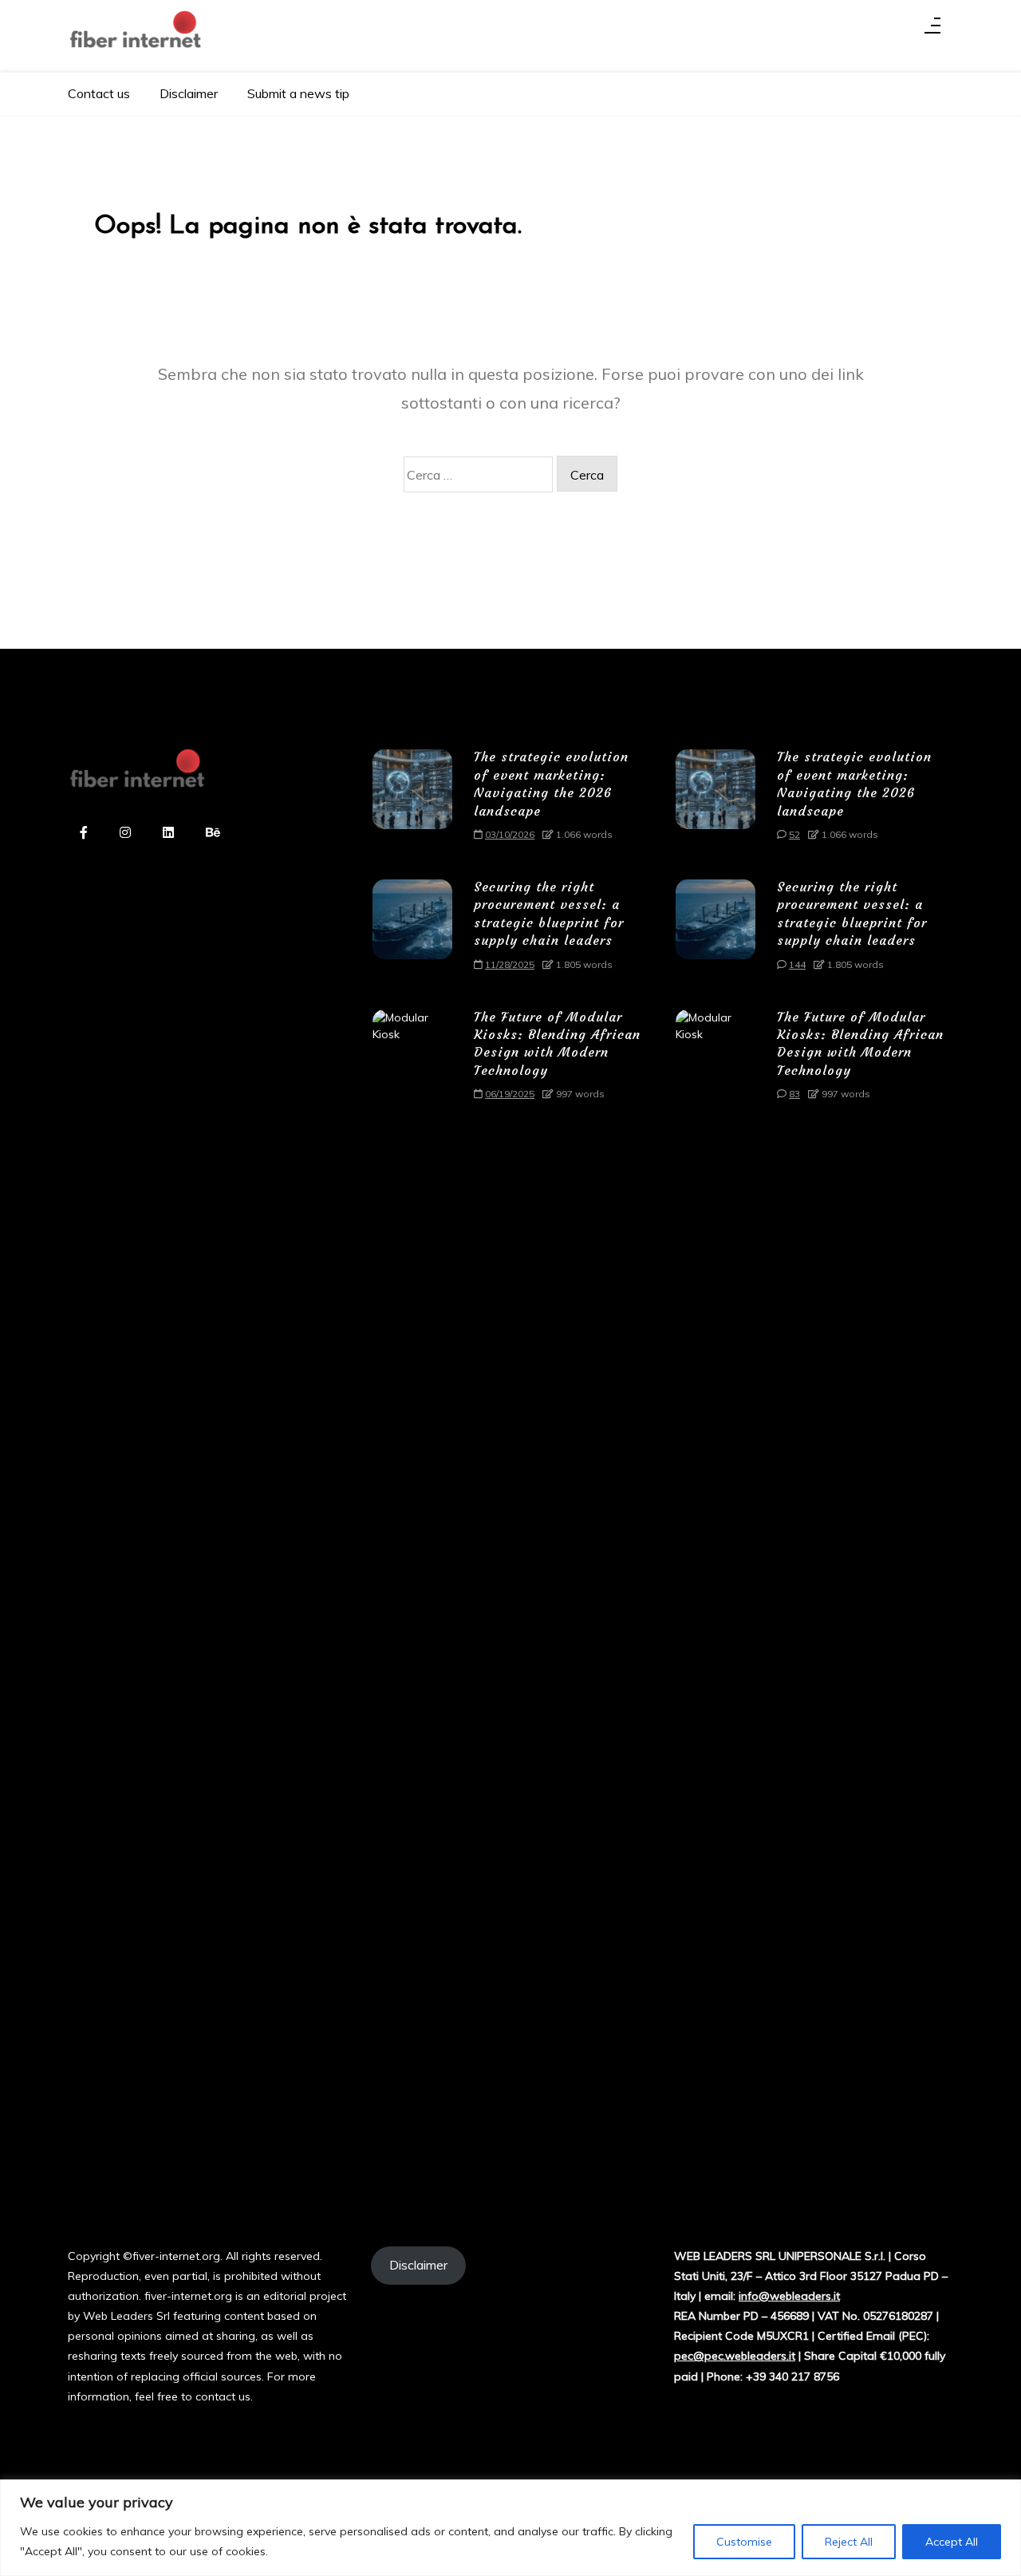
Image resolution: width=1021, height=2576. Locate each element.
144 (797, 964)
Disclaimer (189, 93)
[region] (510, 2528)
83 (794, 1094)
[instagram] (125, 834)
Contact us (99, 93)
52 (794, 834)
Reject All (849, 2542)
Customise (744, 2542)
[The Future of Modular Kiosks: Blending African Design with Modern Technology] (412, 1608)
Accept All (952, 2542)
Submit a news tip (298, 93)
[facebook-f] (84, 834)
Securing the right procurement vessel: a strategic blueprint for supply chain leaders (549, 913)
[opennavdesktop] (932, 30)
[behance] (213, 834)
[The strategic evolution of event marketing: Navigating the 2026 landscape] (412, 801)
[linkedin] (168, 834)
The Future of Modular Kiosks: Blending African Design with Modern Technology (557, 1043)
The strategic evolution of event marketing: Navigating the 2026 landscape (551, 783)
